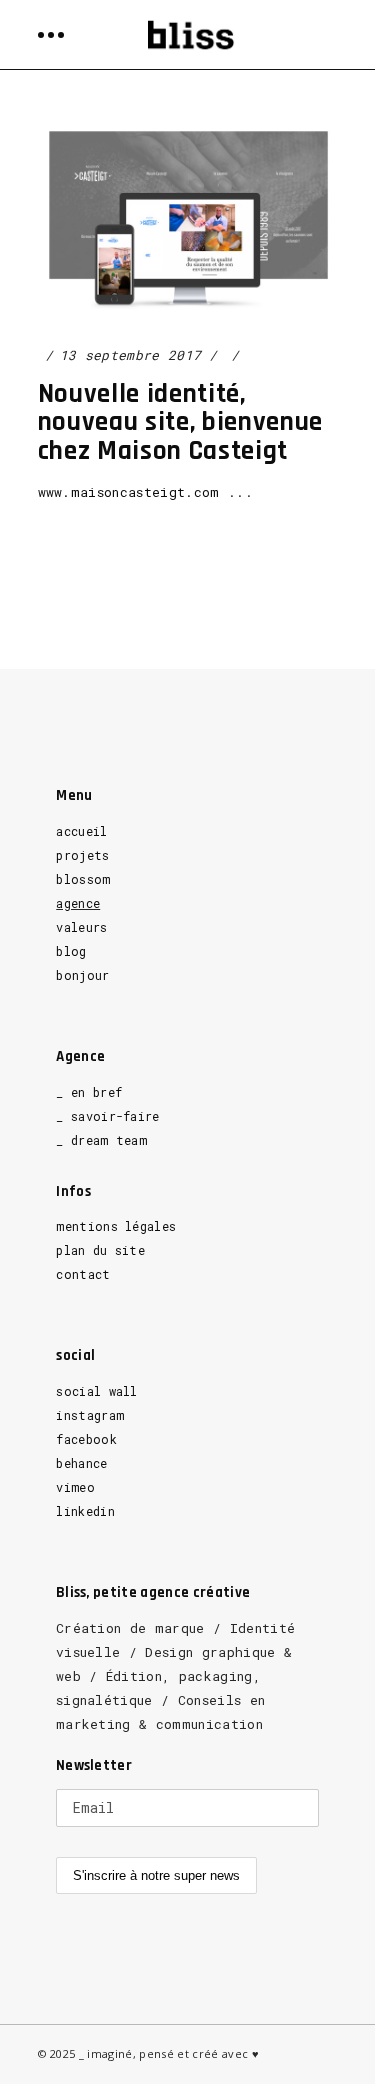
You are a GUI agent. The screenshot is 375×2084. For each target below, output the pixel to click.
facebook (86, 1439)
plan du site (100, 1250)
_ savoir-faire (108, 1116)
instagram (90, 1415)
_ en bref (89, 1092)
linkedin (85, 1511)
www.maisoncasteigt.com (129, 492)
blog (71, 951)
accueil (81, 831)
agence (78, 903)
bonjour (82, 975)
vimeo (75, 1487)
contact (83, 1274)
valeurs (81, 927)
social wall (97, 1391)
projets (82, 855)
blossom (83, 879)
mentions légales (116, 1226)
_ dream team (101, 1140)
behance (81, 1463)
